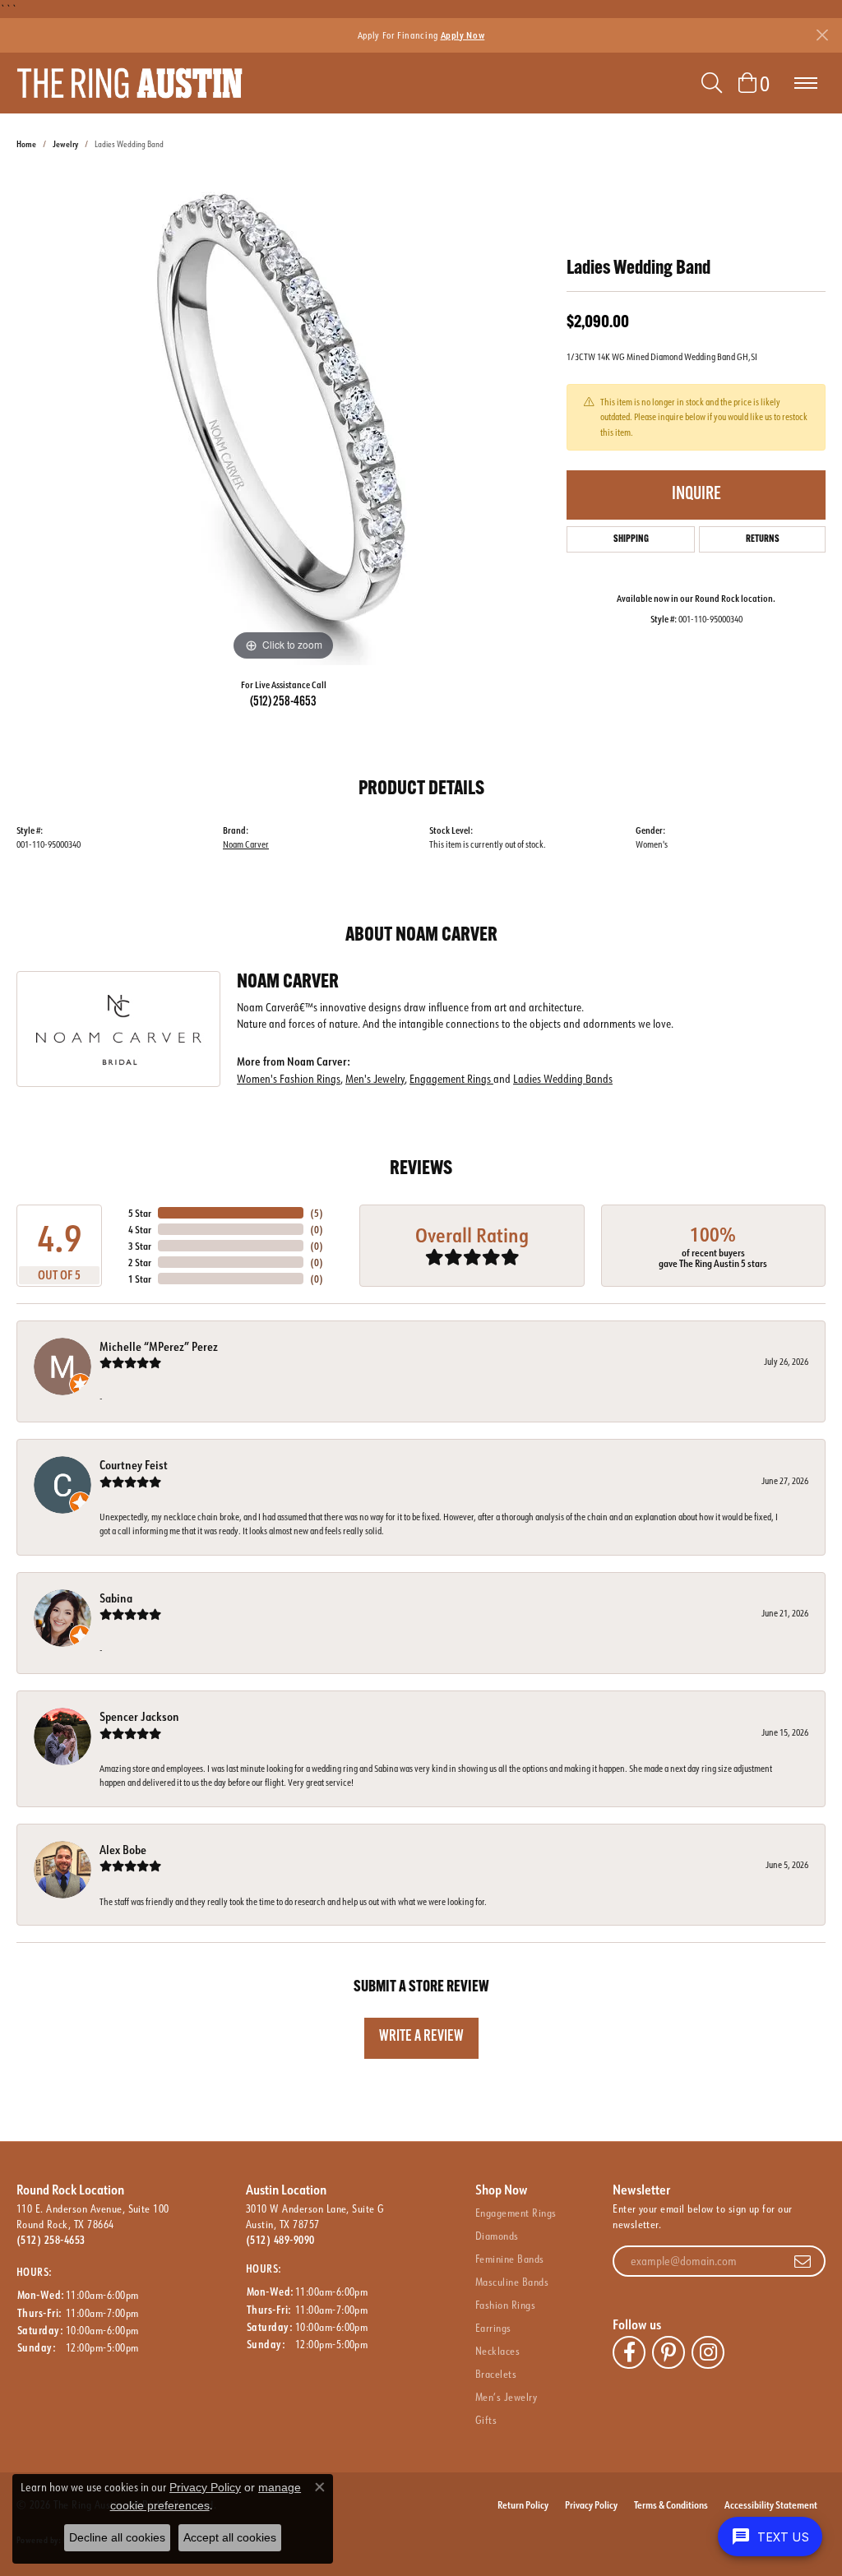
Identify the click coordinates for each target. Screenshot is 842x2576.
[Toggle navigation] (806, 83)
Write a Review (421, 2037)
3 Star (140, 1246)
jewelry (65, 144)
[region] (284, 419)
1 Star (140, 1279)
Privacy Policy (591, 2504)
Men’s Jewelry (506, 2397)
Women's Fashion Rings (289, 1078)
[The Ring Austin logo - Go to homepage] (130, 83)
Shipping (631, 539)
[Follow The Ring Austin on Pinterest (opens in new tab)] (669, 2352)
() (317, 1213)
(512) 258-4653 (283, 702)
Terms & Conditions (671, 2504)
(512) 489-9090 (280, 2240)
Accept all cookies (230, 2537)
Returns (763, 539)
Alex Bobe (123, 1850)
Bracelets (496, 2374)
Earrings (493, 2328)
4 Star (140, 1229)
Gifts (486, 2420)
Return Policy (523, 2504)
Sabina (116, 1598)
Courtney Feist (134, 1465)
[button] (712, 83)
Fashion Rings (505, 2305)
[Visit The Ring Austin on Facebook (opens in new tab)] (629, 2352)
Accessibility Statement (771, 2504)
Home (26, 144)
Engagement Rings (451, 1078)
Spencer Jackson (139, 1716)
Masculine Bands (512, 2282)
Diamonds (497, 2236)
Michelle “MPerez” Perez (159, 1346)
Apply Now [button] (463, 35)
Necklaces (497, 2351)
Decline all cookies (117, 2537)
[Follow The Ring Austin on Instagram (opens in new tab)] (708, 2352)
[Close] (822, 35)
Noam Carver (246, 844)
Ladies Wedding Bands (563, 1078)
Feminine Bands (510, 2259)
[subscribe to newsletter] (803, 2261)
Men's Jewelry (375, 1078)
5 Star (140, 1213)
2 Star (140, 1262)
